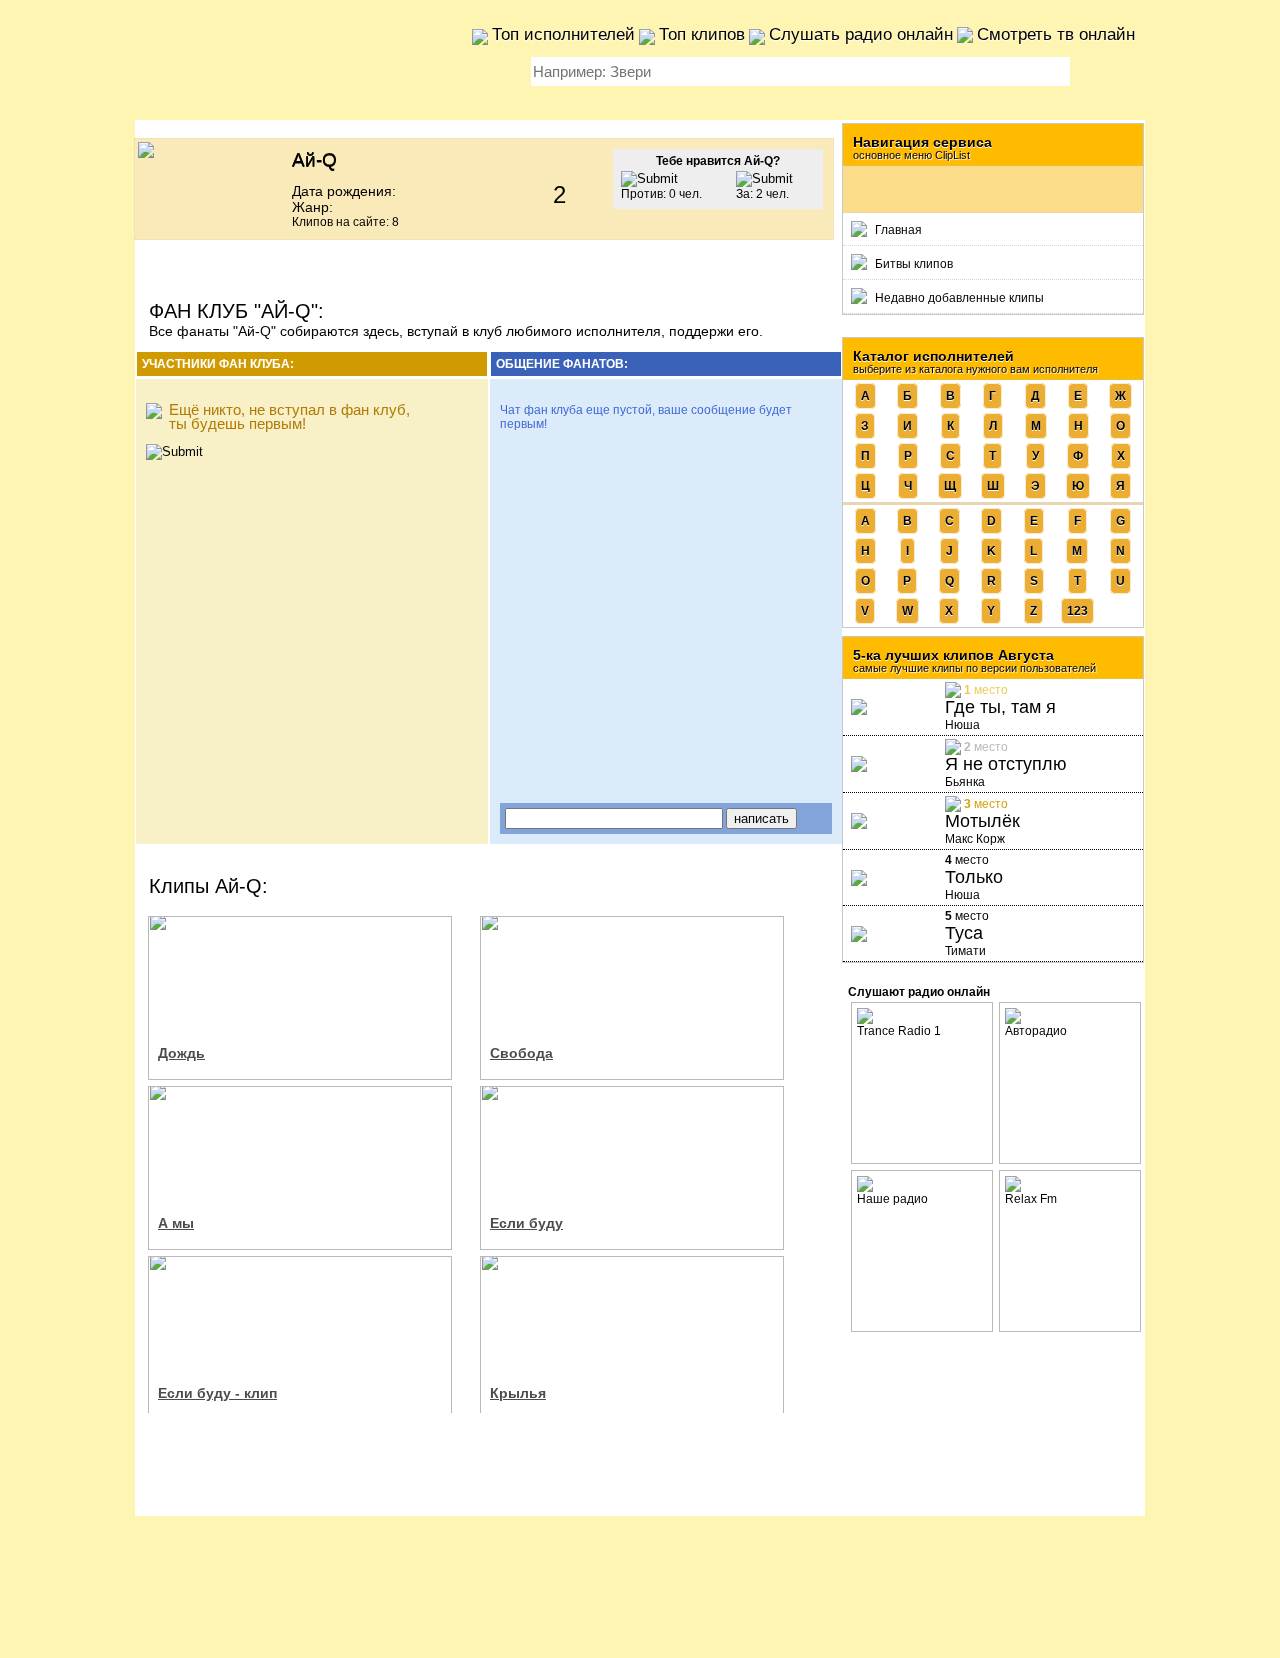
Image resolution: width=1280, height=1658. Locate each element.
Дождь (181, 1053)
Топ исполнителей (563, 34)
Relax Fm (1031, 1199)
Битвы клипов (914, 264)
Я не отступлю (1006, 764)
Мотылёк (982, 821)
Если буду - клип (217, 1393)
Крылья (518, 1393)
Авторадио (1036, 1031)
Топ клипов (702, 34)
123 (1077, 611)
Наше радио (892, 1199)
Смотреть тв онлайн (1056, 34)
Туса (964, 933)
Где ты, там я (1000, 707)
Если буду (526, 1223)
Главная (898, 230)
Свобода (521, 1053)
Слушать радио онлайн (861, 34)
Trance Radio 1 (899, 1031)
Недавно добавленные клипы (959, 298)
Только (974, 877)
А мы (176, 1223)
